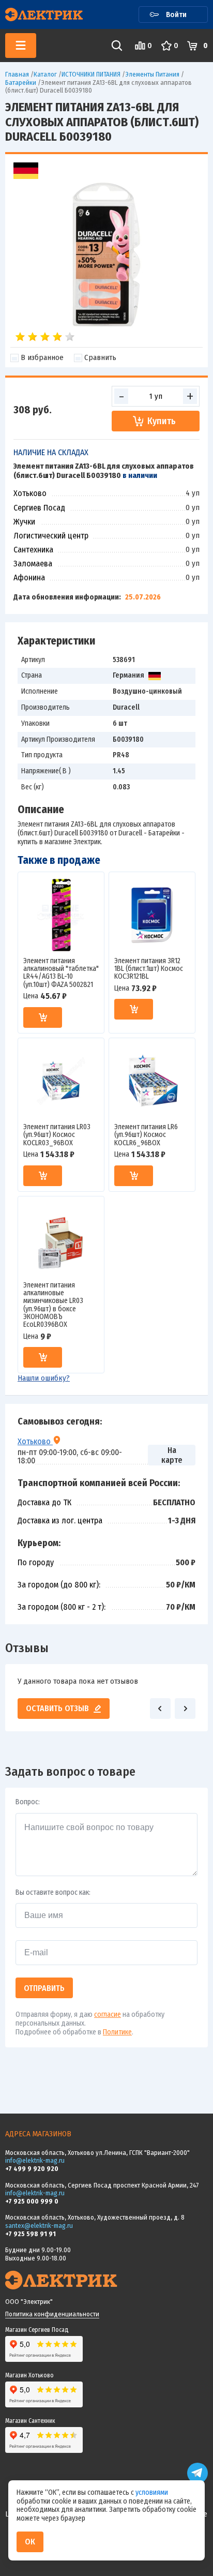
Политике (117, 2032)
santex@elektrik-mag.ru (39, 2226)
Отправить (44, 1988)
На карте (172, 1455)
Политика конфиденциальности (52, 2314)
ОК (30, 2542)
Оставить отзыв (57, 1708)
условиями (152, 2492)
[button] (160, 1709)
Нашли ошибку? (44, 1378)
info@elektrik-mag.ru (35, 2160)
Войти (176, 14)
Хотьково (35, 1441)
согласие (108, 2015)
